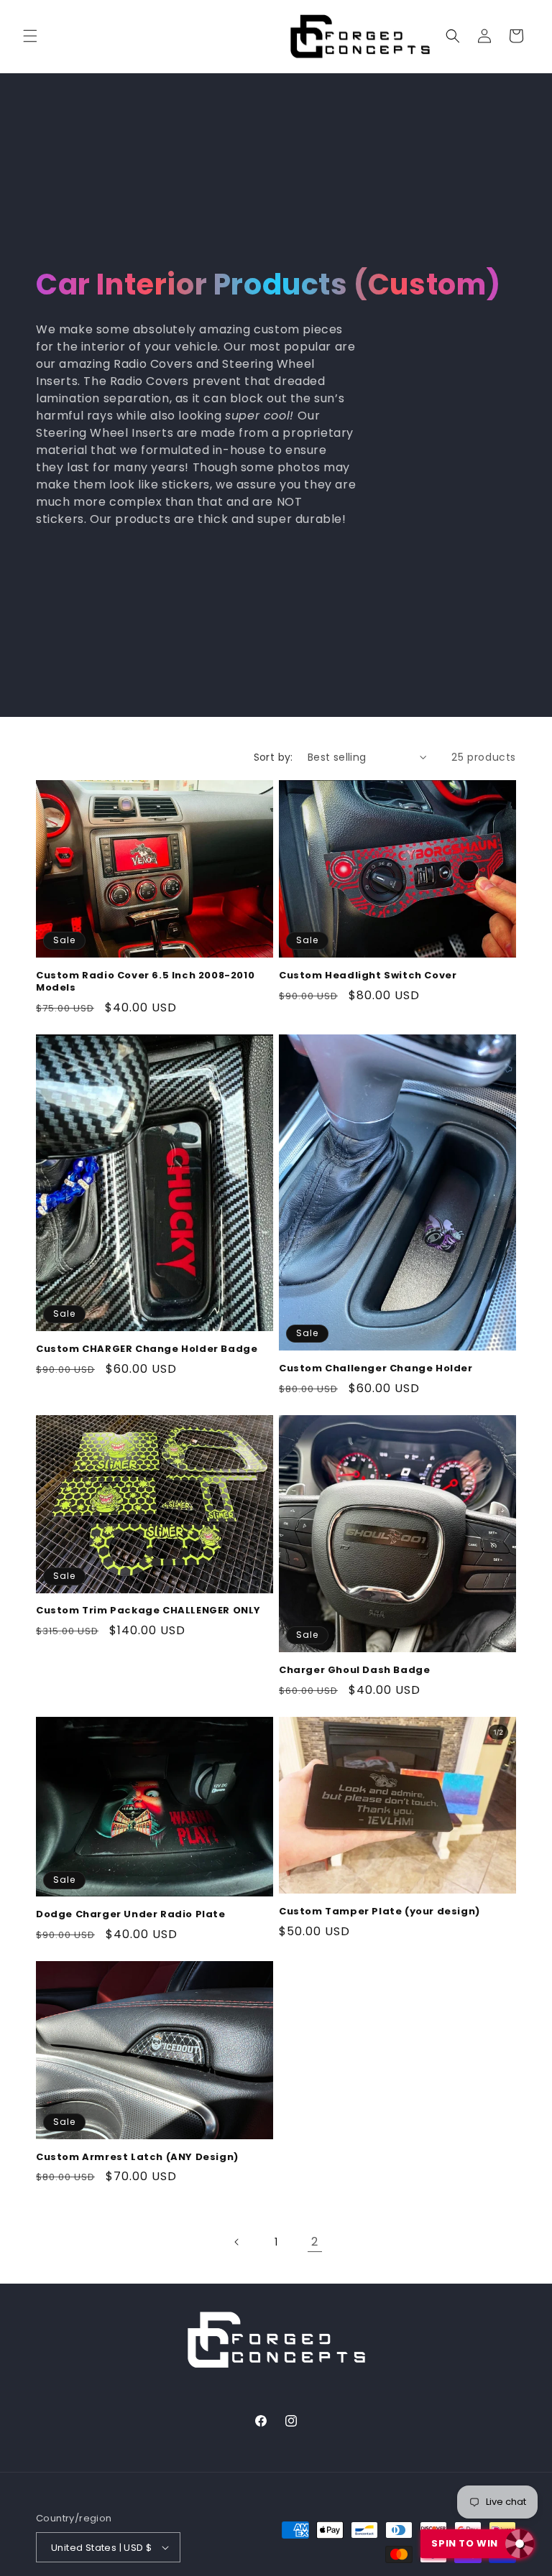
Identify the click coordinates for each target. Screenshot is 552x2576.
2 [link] (315, 2242)
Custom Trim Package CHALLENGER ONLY (148, 1611)
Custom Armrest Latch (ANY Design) (137, 2158)
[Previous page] (237, 2242)
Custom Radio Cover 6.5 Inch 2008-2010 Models (145, 982)
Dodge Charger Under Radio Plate (131, 1915)
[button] (30, 36)
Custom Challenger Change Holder (376, 1369)
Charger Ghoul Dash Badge (354, 1671)
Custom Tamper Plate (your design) (379, 1912)
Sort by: (273, 757)
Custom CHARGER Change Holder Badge (147, 1349)
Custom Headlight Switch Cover (368, 976)
